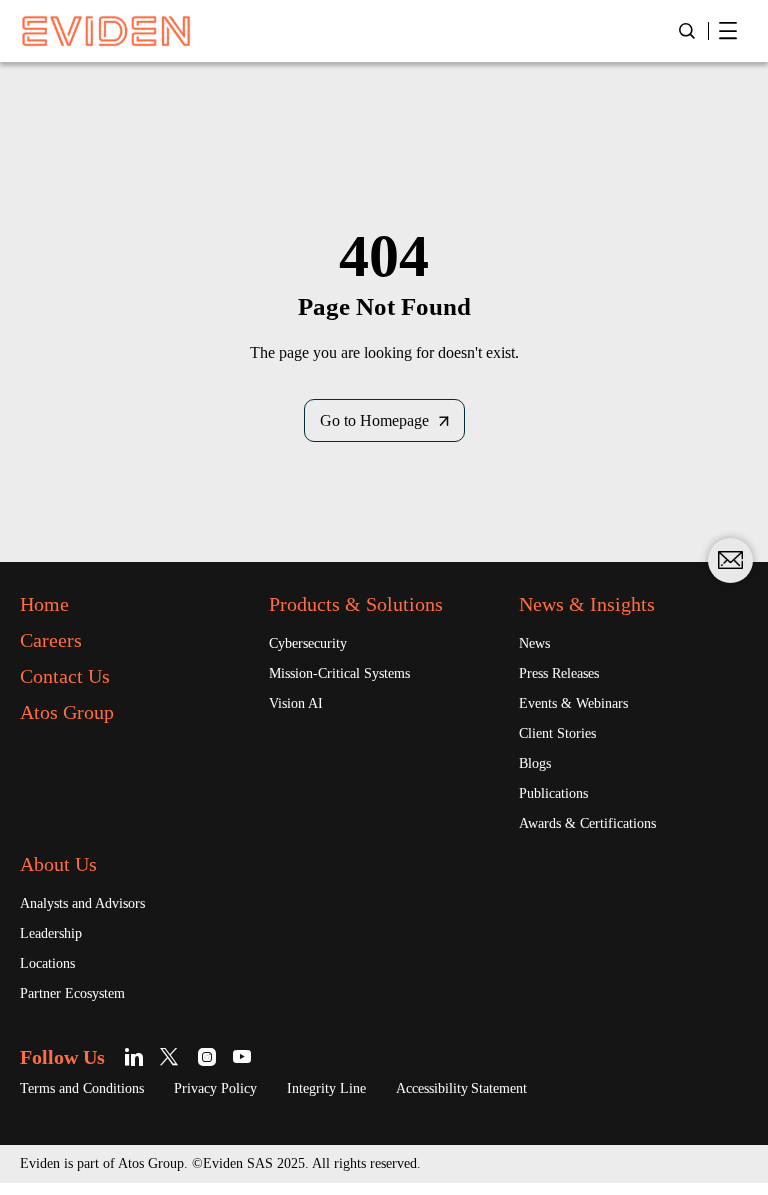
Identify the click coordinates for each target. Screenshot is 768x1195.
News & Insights (587, 604)
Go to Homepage (374, 420)
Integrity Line (326, 1088)
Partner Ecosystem (72, 993)
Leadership (51, 933)
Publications (553, 793)
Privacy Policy (215, 1088)
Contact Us (65, 676)
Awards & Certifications (587, 823)
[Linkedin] (137, 1056)
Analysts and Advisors (82, 903)
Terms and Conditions (82, 1088)
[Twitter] (172, 1056)
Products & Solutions (356, 604)
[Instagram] (207, 1056)
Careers (51, 640)
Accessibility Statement (461, 1088)
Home (44, 604)
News (534, 643)
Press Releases (559, 673)
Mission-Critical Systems (339, 673)
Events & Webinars (573, 703)
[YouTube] (242, 1056)
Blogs (535, 763)
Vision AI (296, 703)
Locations (47, 963)
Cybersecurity (308, 643)
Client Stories (557, 733)
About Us (58, 864)
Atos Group (67, 712)
